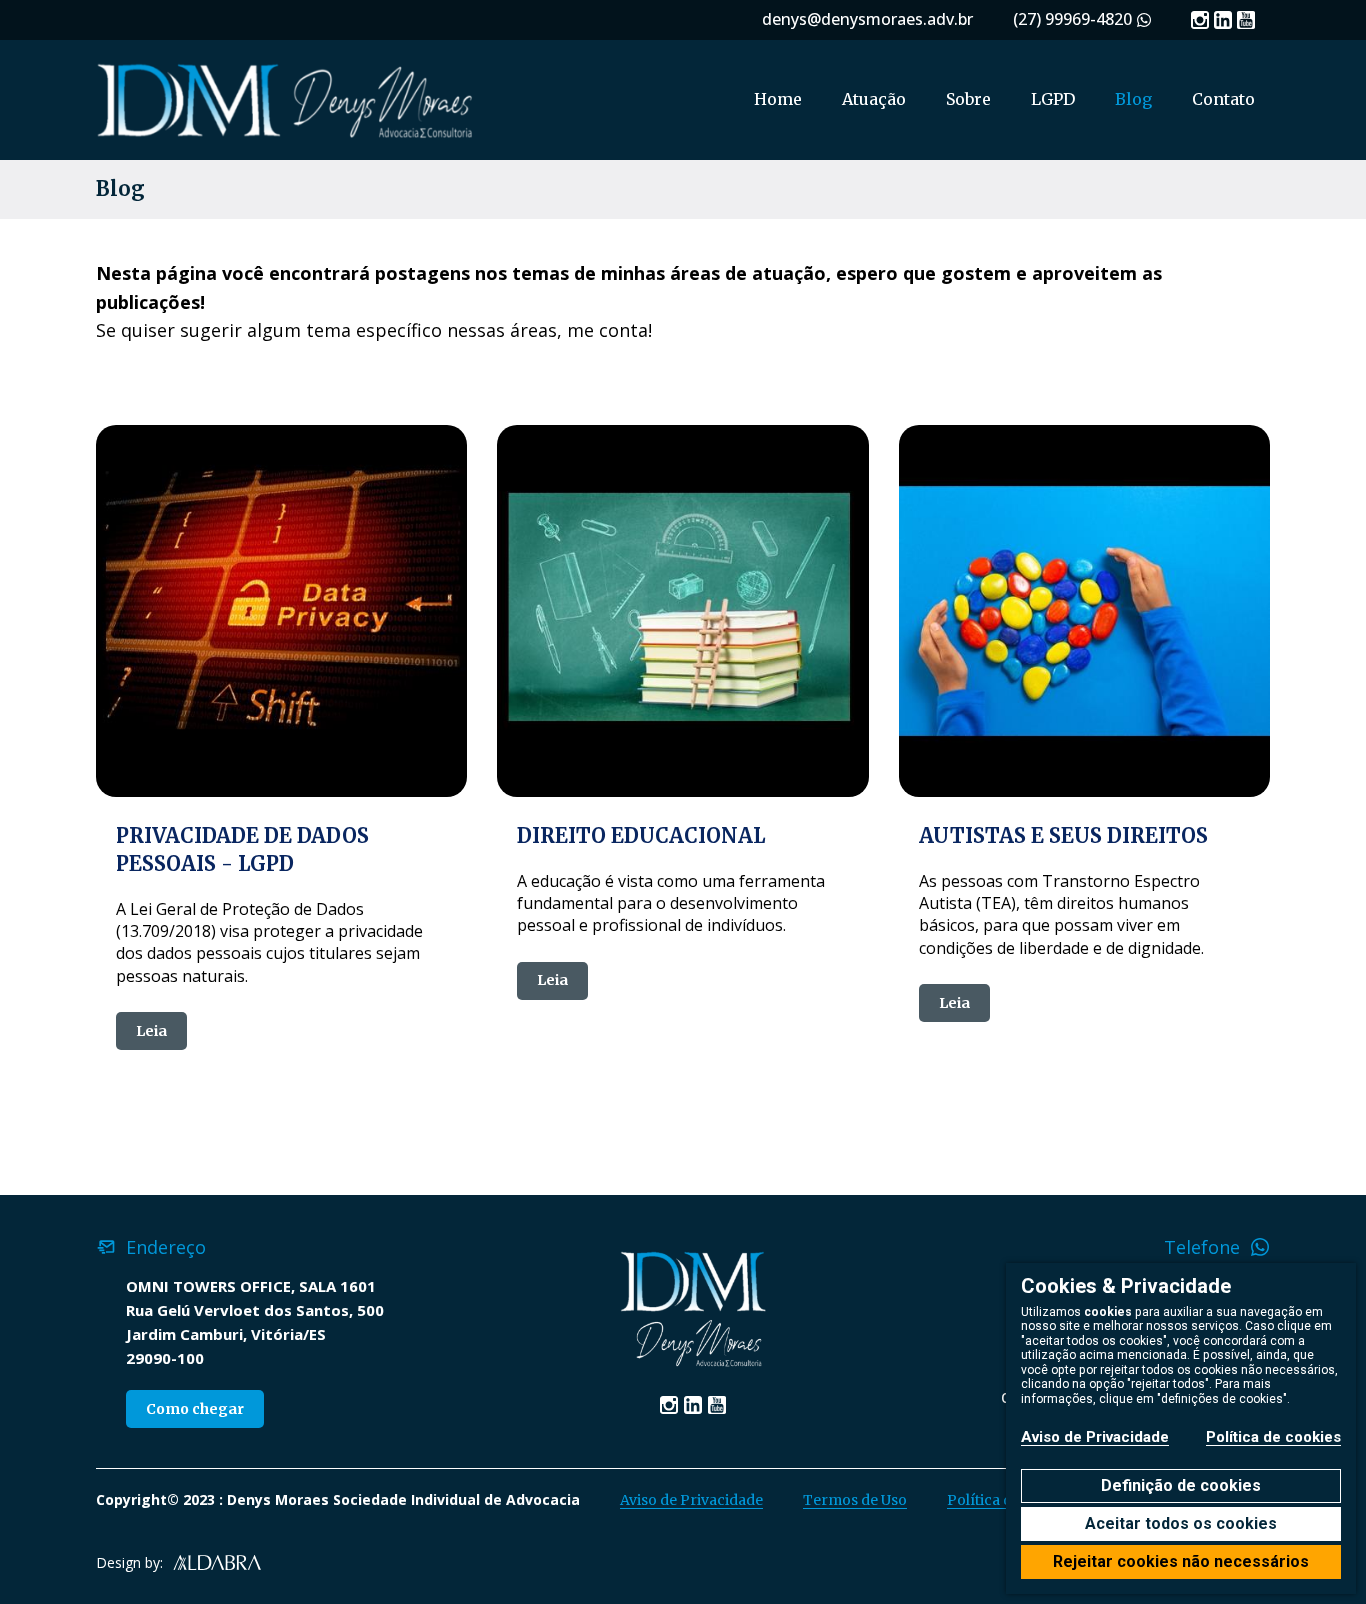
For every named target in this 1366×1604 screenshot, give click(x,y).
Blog (1133, 99)
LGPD (1053, 99)
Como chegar (195, 1409)
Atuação (874, 99)
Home (778, 99)
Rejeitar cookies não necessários (1181, 1561)
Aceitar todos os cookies (1181, 1523)
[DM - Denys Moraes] (286, 100)
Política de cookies (1273, 1437)
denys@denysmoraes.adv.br (867, 19)
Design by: (129, 1562)
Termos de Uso (855, 1500)
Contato (1223, 99)
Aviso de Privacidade (691, 1500)
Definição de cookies (1181, 1485)
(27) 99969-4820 (1072, 19)
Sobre (968, 99)
